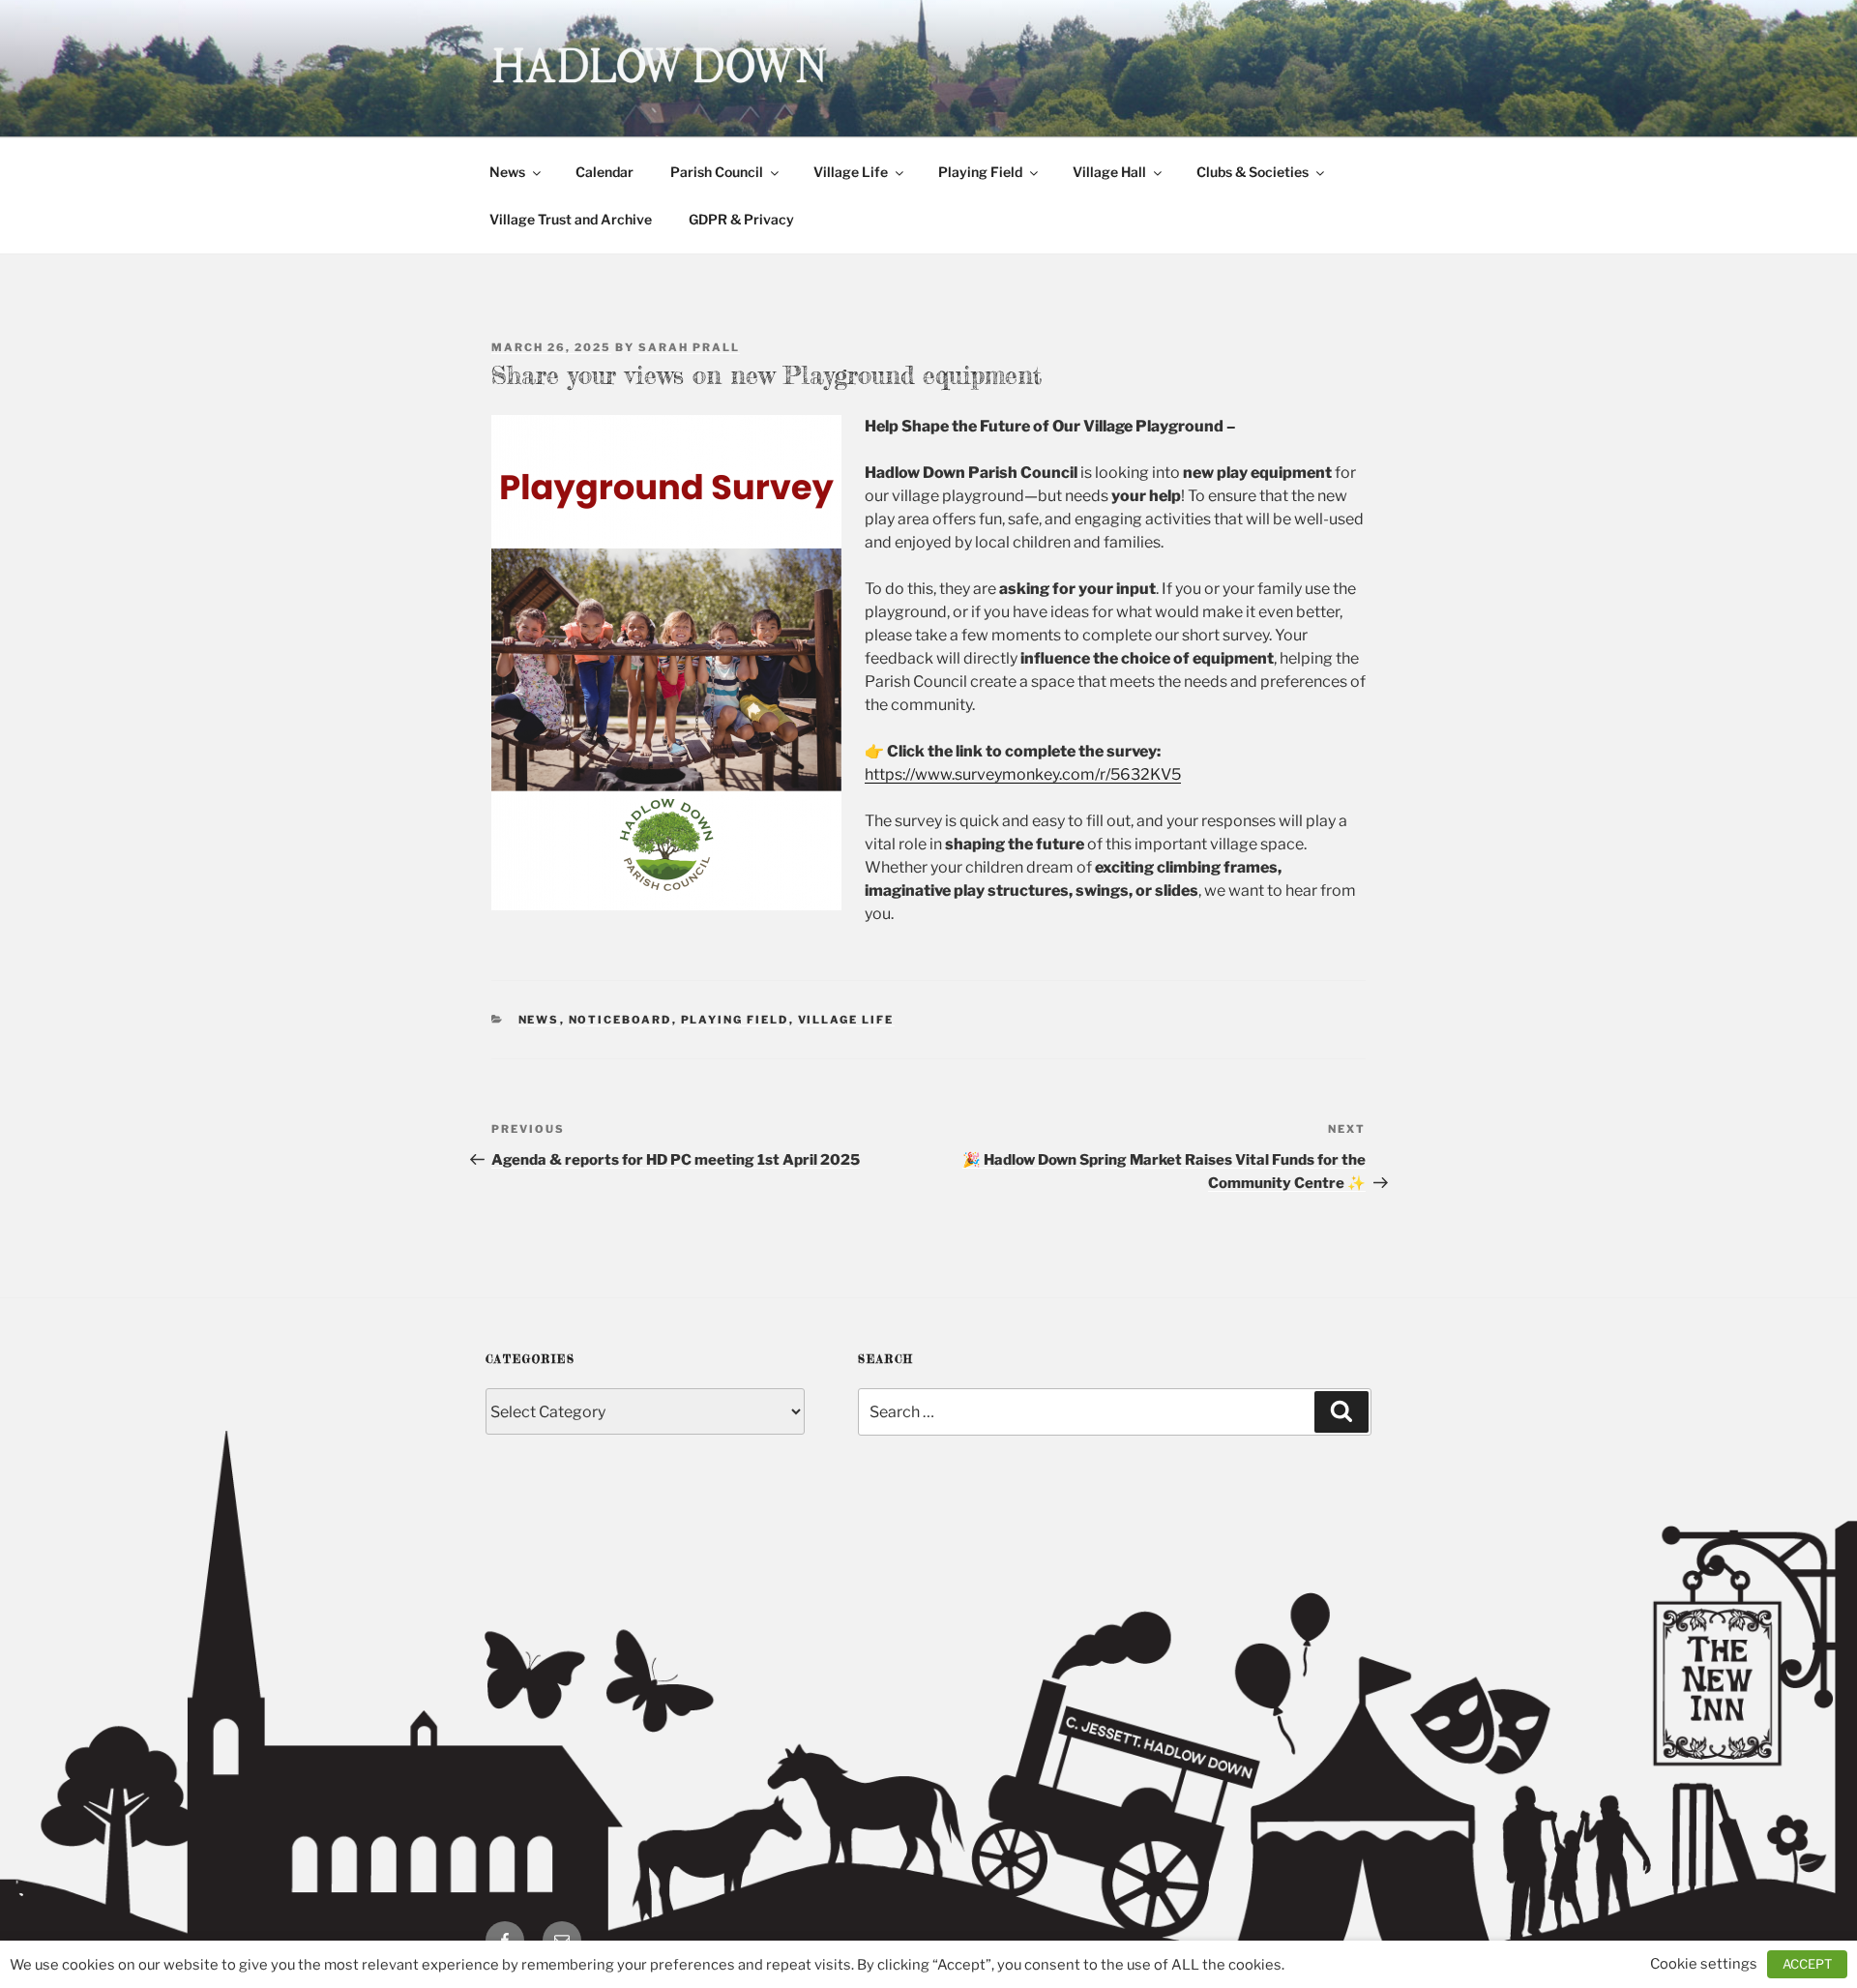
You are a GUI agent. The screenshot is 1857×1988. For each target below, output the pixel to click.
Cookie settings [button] (1704, 1964)
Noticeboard (620, 1020)
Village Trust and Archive (571, 219)
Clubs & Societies (1253, 172)
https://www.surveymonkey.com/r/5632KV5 (1023, 774)
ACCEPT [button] (1807, 1964)
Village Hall (1109, 172)
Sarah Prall (689, 347)
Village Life (851, 172)
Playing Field (980, 172)
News (507, 172)
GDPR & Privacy (741, 219)
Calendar (604, 172)
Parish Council (717, 172)
